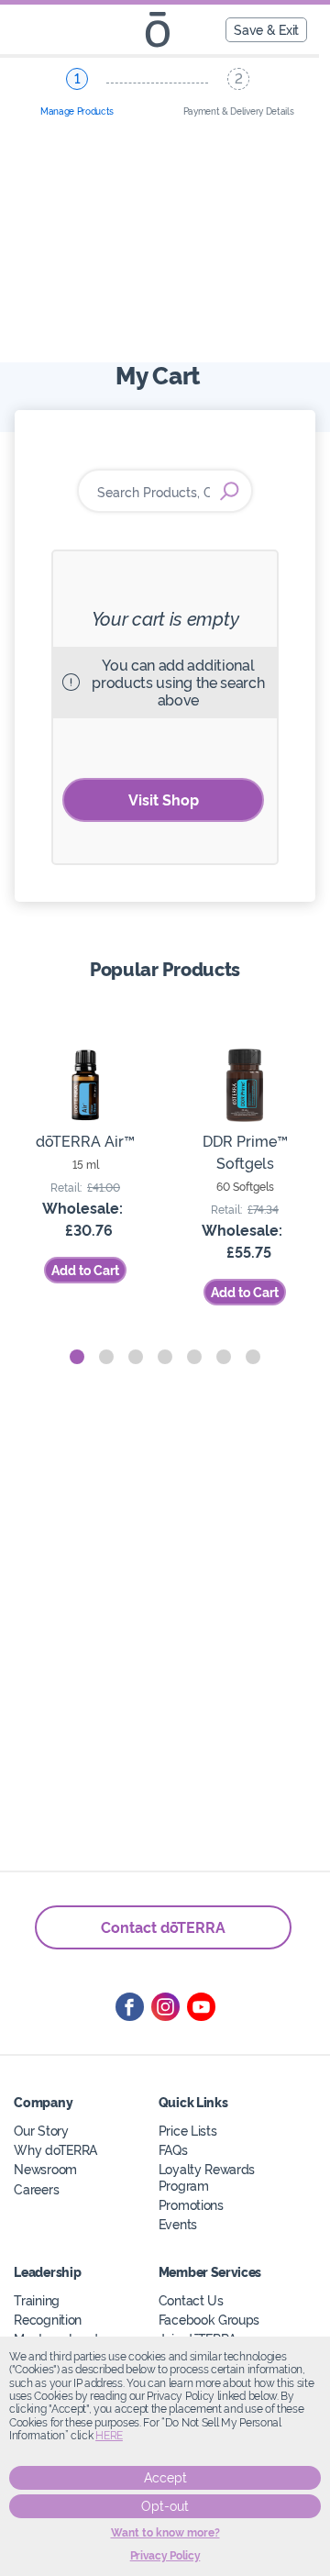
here (109, 2436)
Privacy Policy (165, 2556)
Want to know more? (165, 2533)
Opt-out (165, 2506)
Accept (165, 2478)
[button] (77, 1357)
